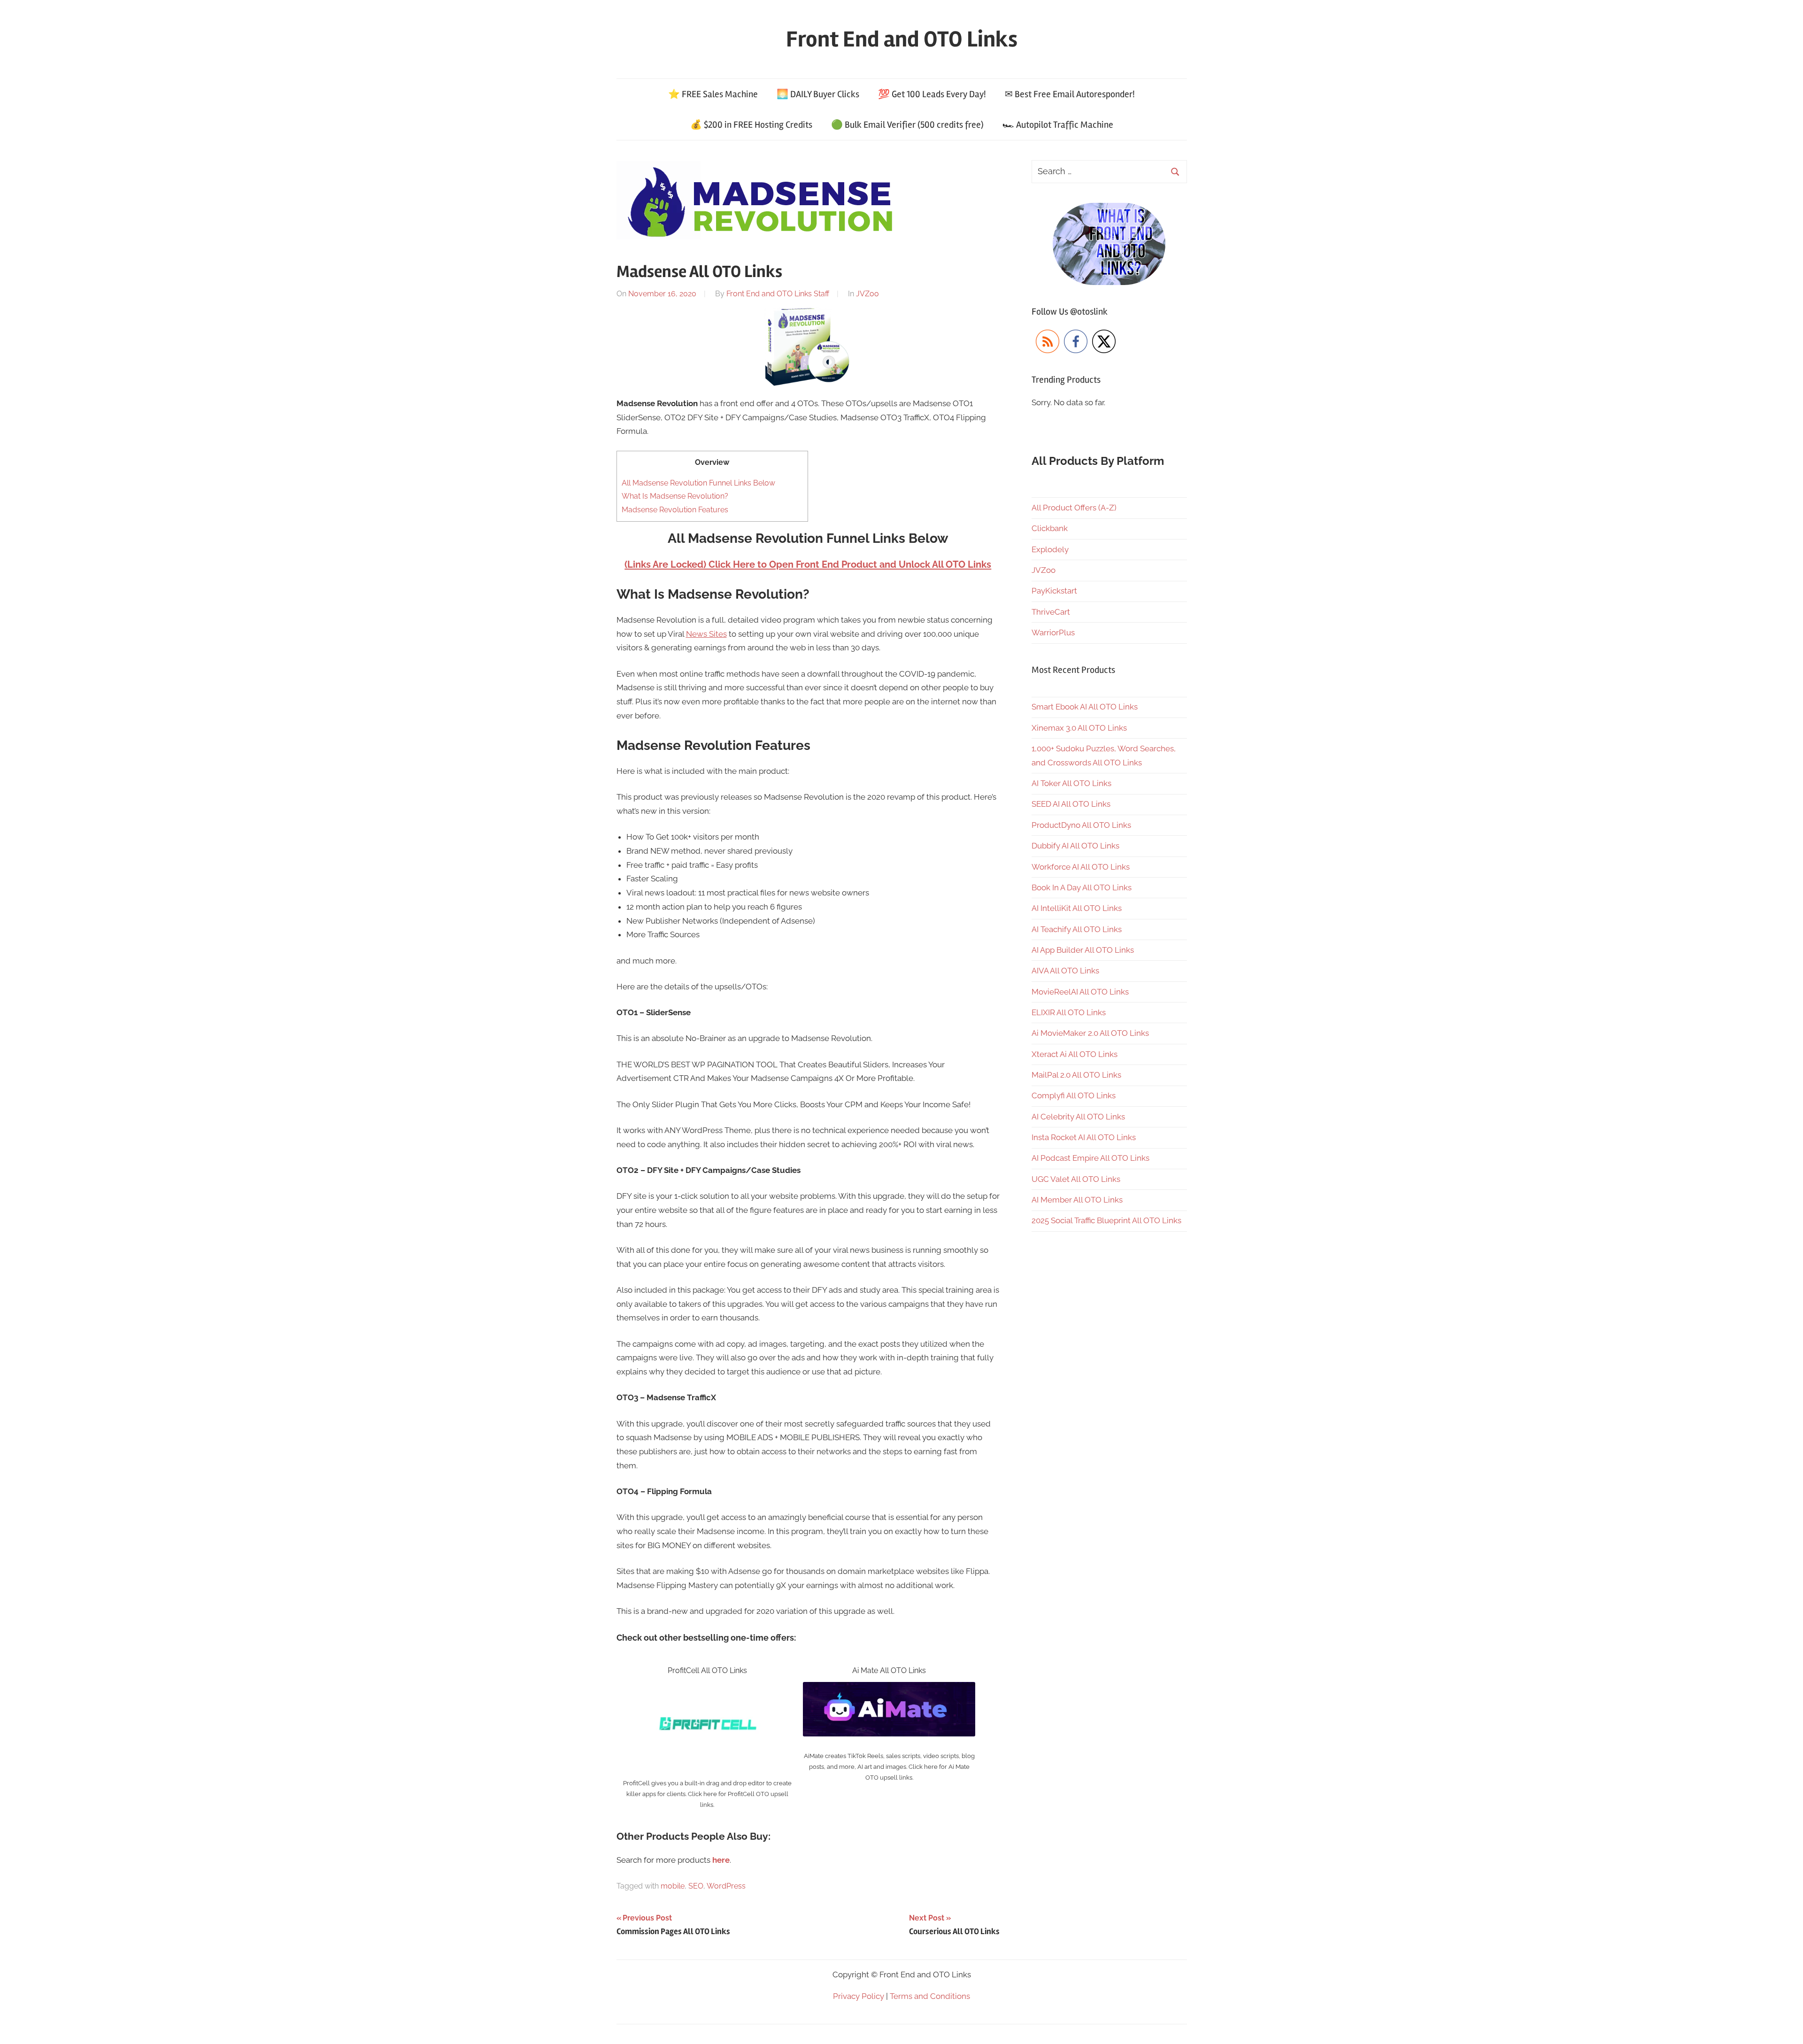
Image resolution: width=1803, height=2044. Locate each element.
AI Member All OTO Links (1077, 1200)
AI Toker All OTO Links (1071, 783)
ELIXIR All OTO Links (1069, 1012)
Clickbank (1050, 528)
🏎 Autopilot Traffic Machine (1058, 125)
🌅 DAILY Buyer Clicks (818, 94)
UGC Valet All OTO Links (1076, 1179)
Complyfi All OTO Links (1074, 1095)
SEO (696, 1886)
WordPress (726, 1886)
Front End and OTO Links (902, 39)
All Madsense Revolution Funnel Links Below (698, 483)
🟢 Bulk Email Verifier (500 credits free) (907, 125)
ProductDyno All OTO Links (1081, 825)
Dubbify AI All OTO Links (1075, 846)
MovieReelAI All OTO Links (1080, 992)
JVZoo (867, 294)
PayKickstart (1054, 591)
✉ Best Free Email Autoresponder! (1070, 94)
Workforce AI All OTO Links (1081, 867)
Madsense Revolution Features (675, 510)
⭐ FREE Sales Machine (713, 94)
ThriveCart (1051, 612)
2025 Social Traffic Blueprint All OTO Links (1106, 1220)
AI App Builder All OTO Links (1083, 950)
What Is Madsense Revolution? (675, 496)
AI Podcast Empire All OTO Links (1090, 1158)
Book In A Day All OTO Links (1082, 887)
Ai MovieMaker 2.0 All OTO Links (1090, 1033)
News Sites (706, 634)
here (721, 1860)
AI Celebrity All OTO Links (1078, 1117)
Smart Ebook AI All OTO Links (1085, 707)
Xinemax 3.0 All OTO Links (1079, 728)
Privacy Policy (859, 1996)
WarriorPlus (1053, 632)
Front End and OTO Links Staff (778, 294)
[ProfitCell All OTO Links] (707, 1689)
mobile (673, 1886)
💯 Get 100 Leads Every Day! (932, 94)
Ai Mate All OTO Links (889, 1670)
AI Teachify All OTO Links (1077, 929)
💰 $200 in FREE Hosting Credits (751, 125)
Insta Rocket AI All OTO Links (1084, 1137)
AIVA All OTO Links (1065, 971)
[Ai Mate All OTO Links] (889, 1689)
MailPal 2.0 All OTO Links (1076, 1075)
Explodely (1050, 549)
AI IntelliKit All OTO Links (1077, 908)
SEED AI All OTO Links (1071, 804)
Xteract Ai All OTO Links (1075, 1054)
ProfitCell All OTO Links (707, 1670)
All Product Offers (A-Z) (1074, 508)
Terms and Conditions (930, 1996)
